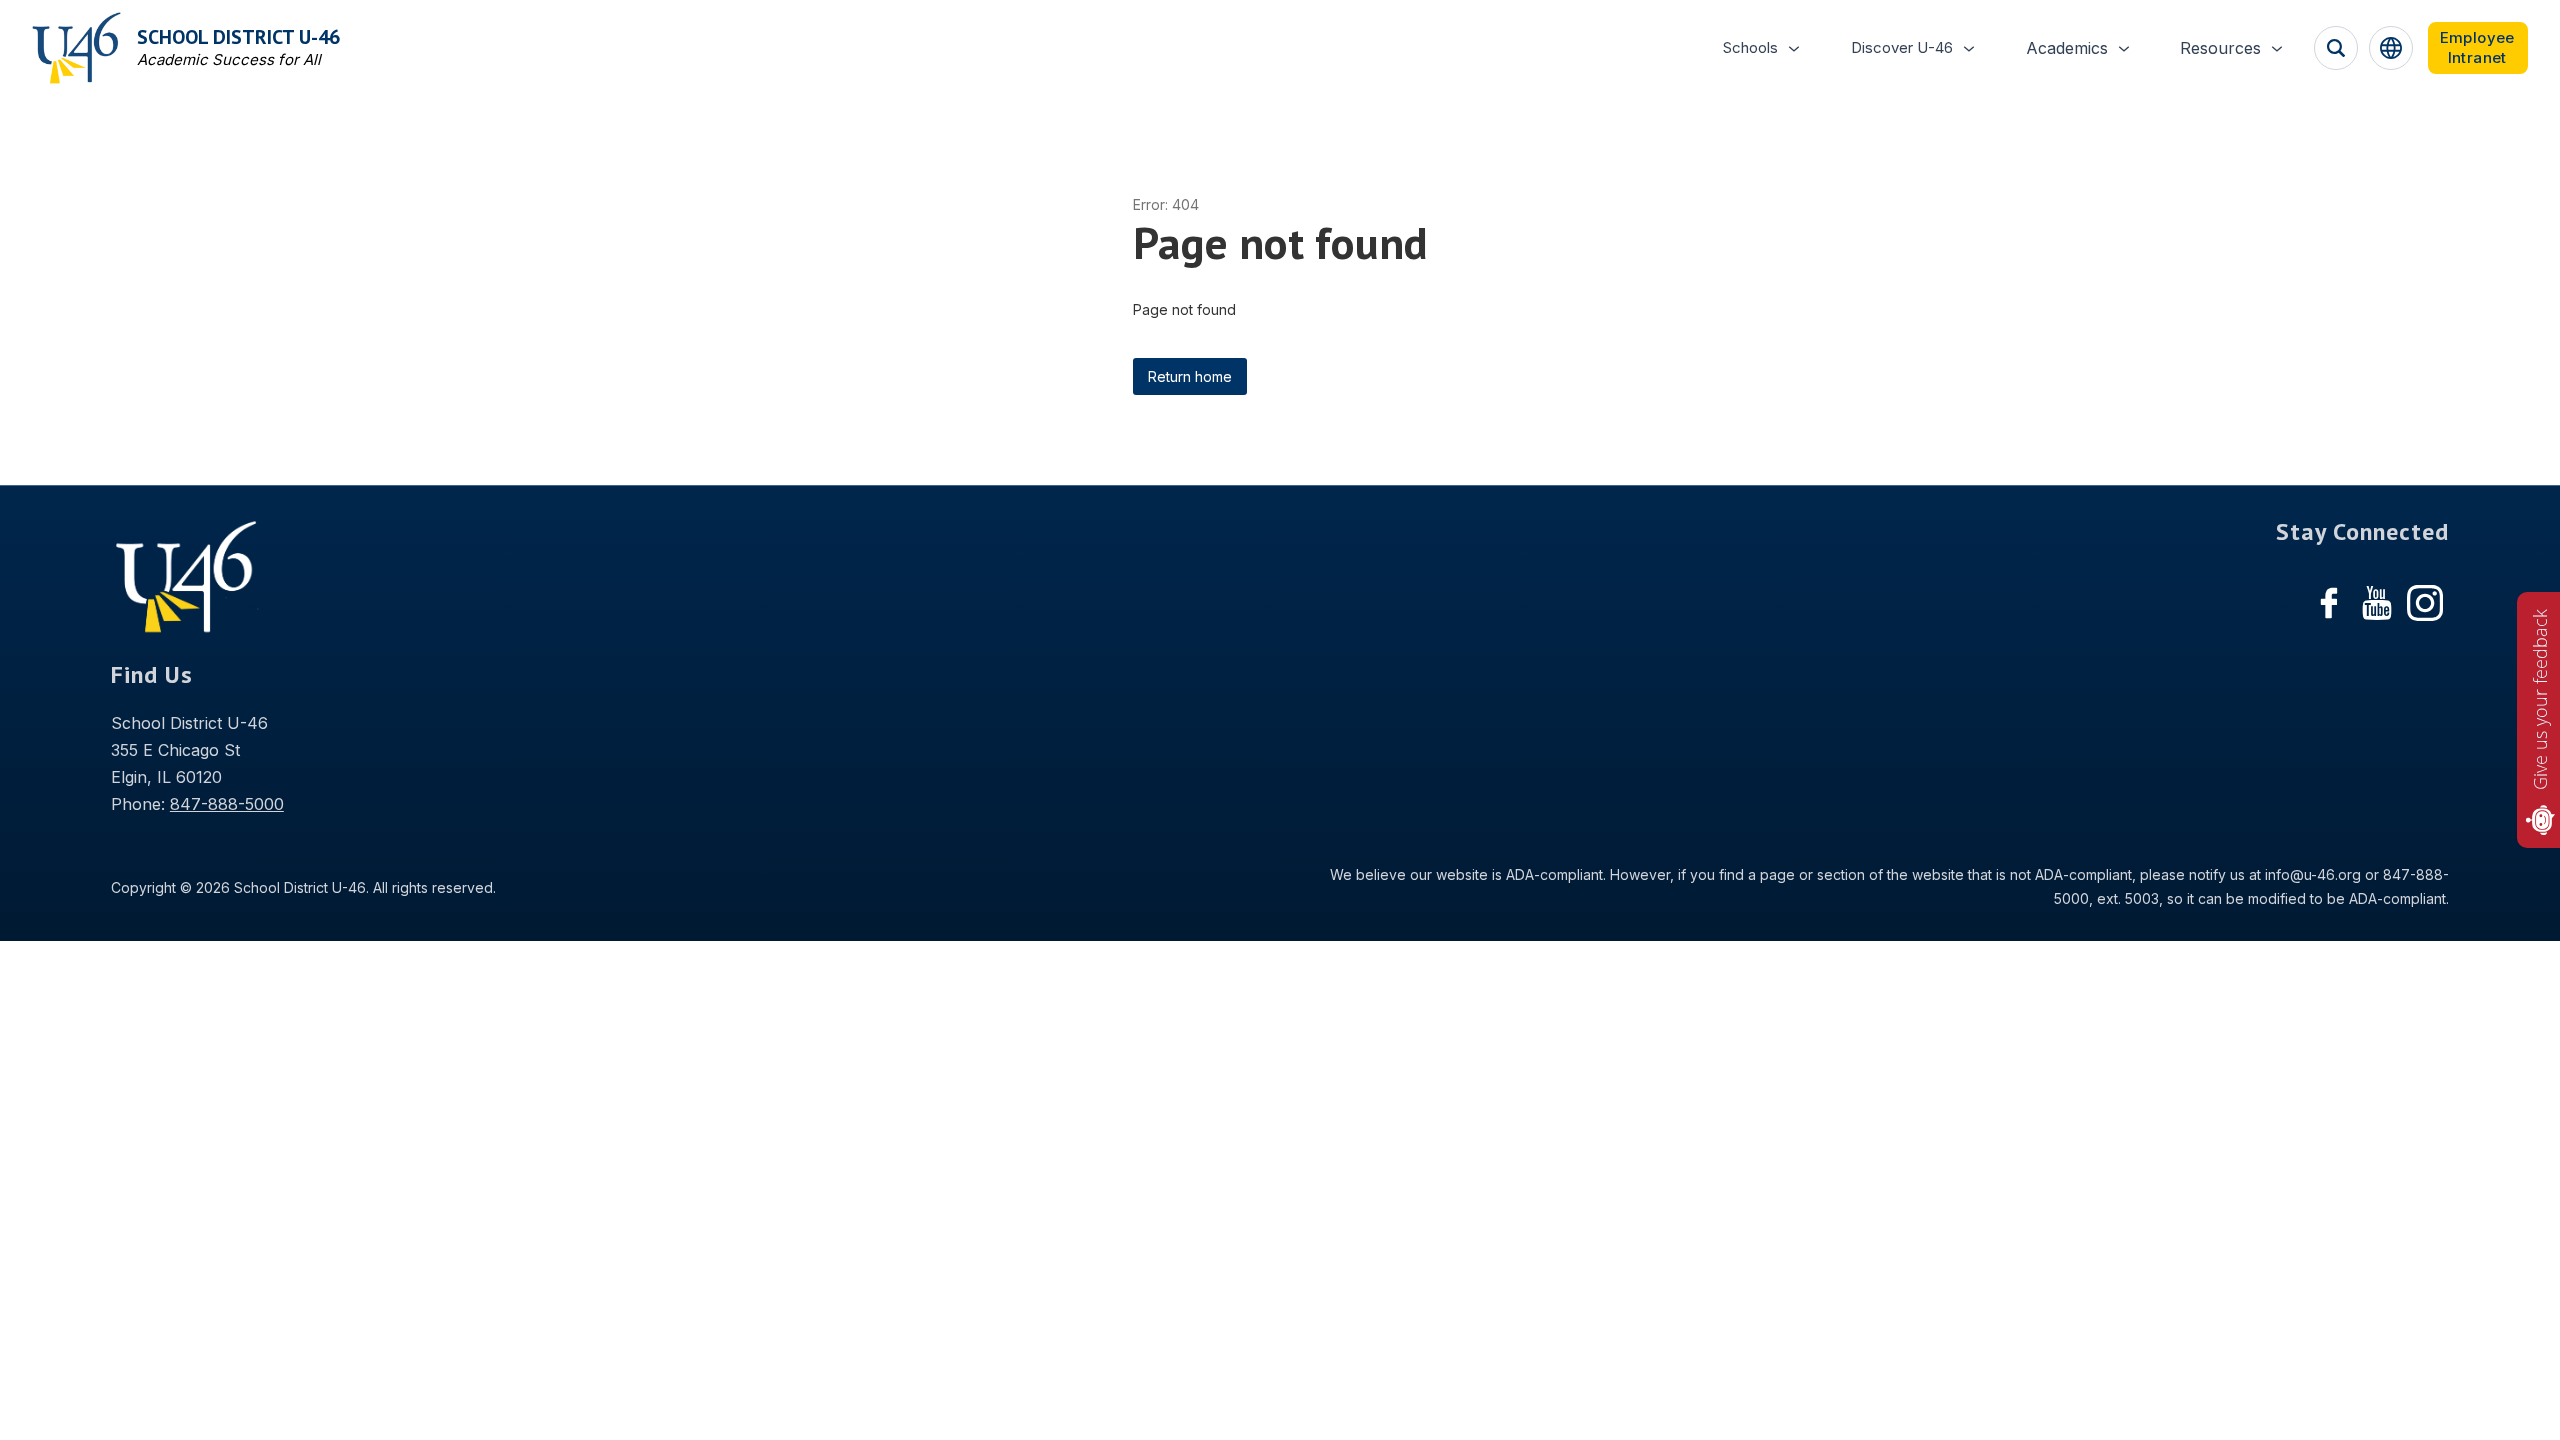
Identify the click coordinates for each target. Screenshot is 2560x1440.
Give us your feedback (2540, 699)
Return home (1190, 376)
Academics (2067, 48)
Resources (2220, 48)
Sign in (2478, 48)
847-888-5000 (227, 804)
